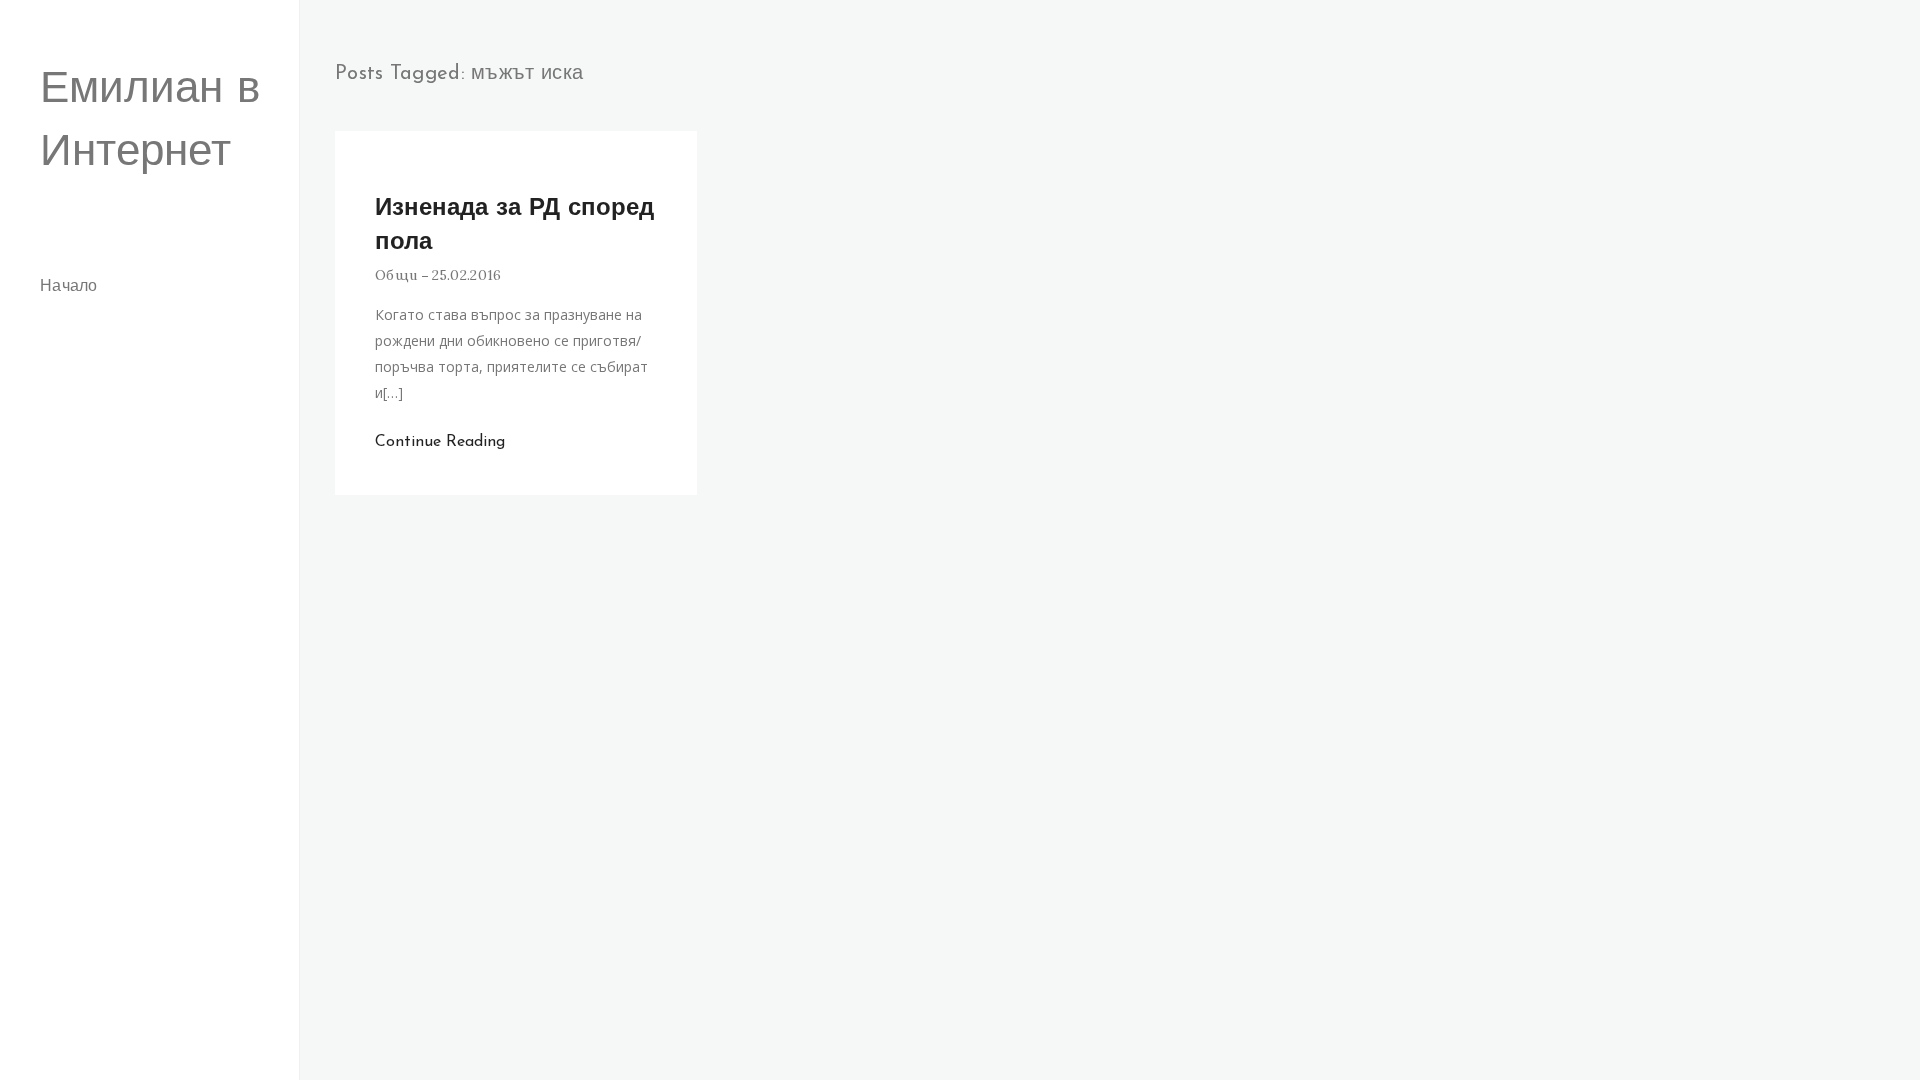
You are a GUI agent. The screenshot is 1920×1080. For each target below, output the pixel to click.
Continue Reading (440, 442)
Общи (396, 275)
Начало (69, 287)
